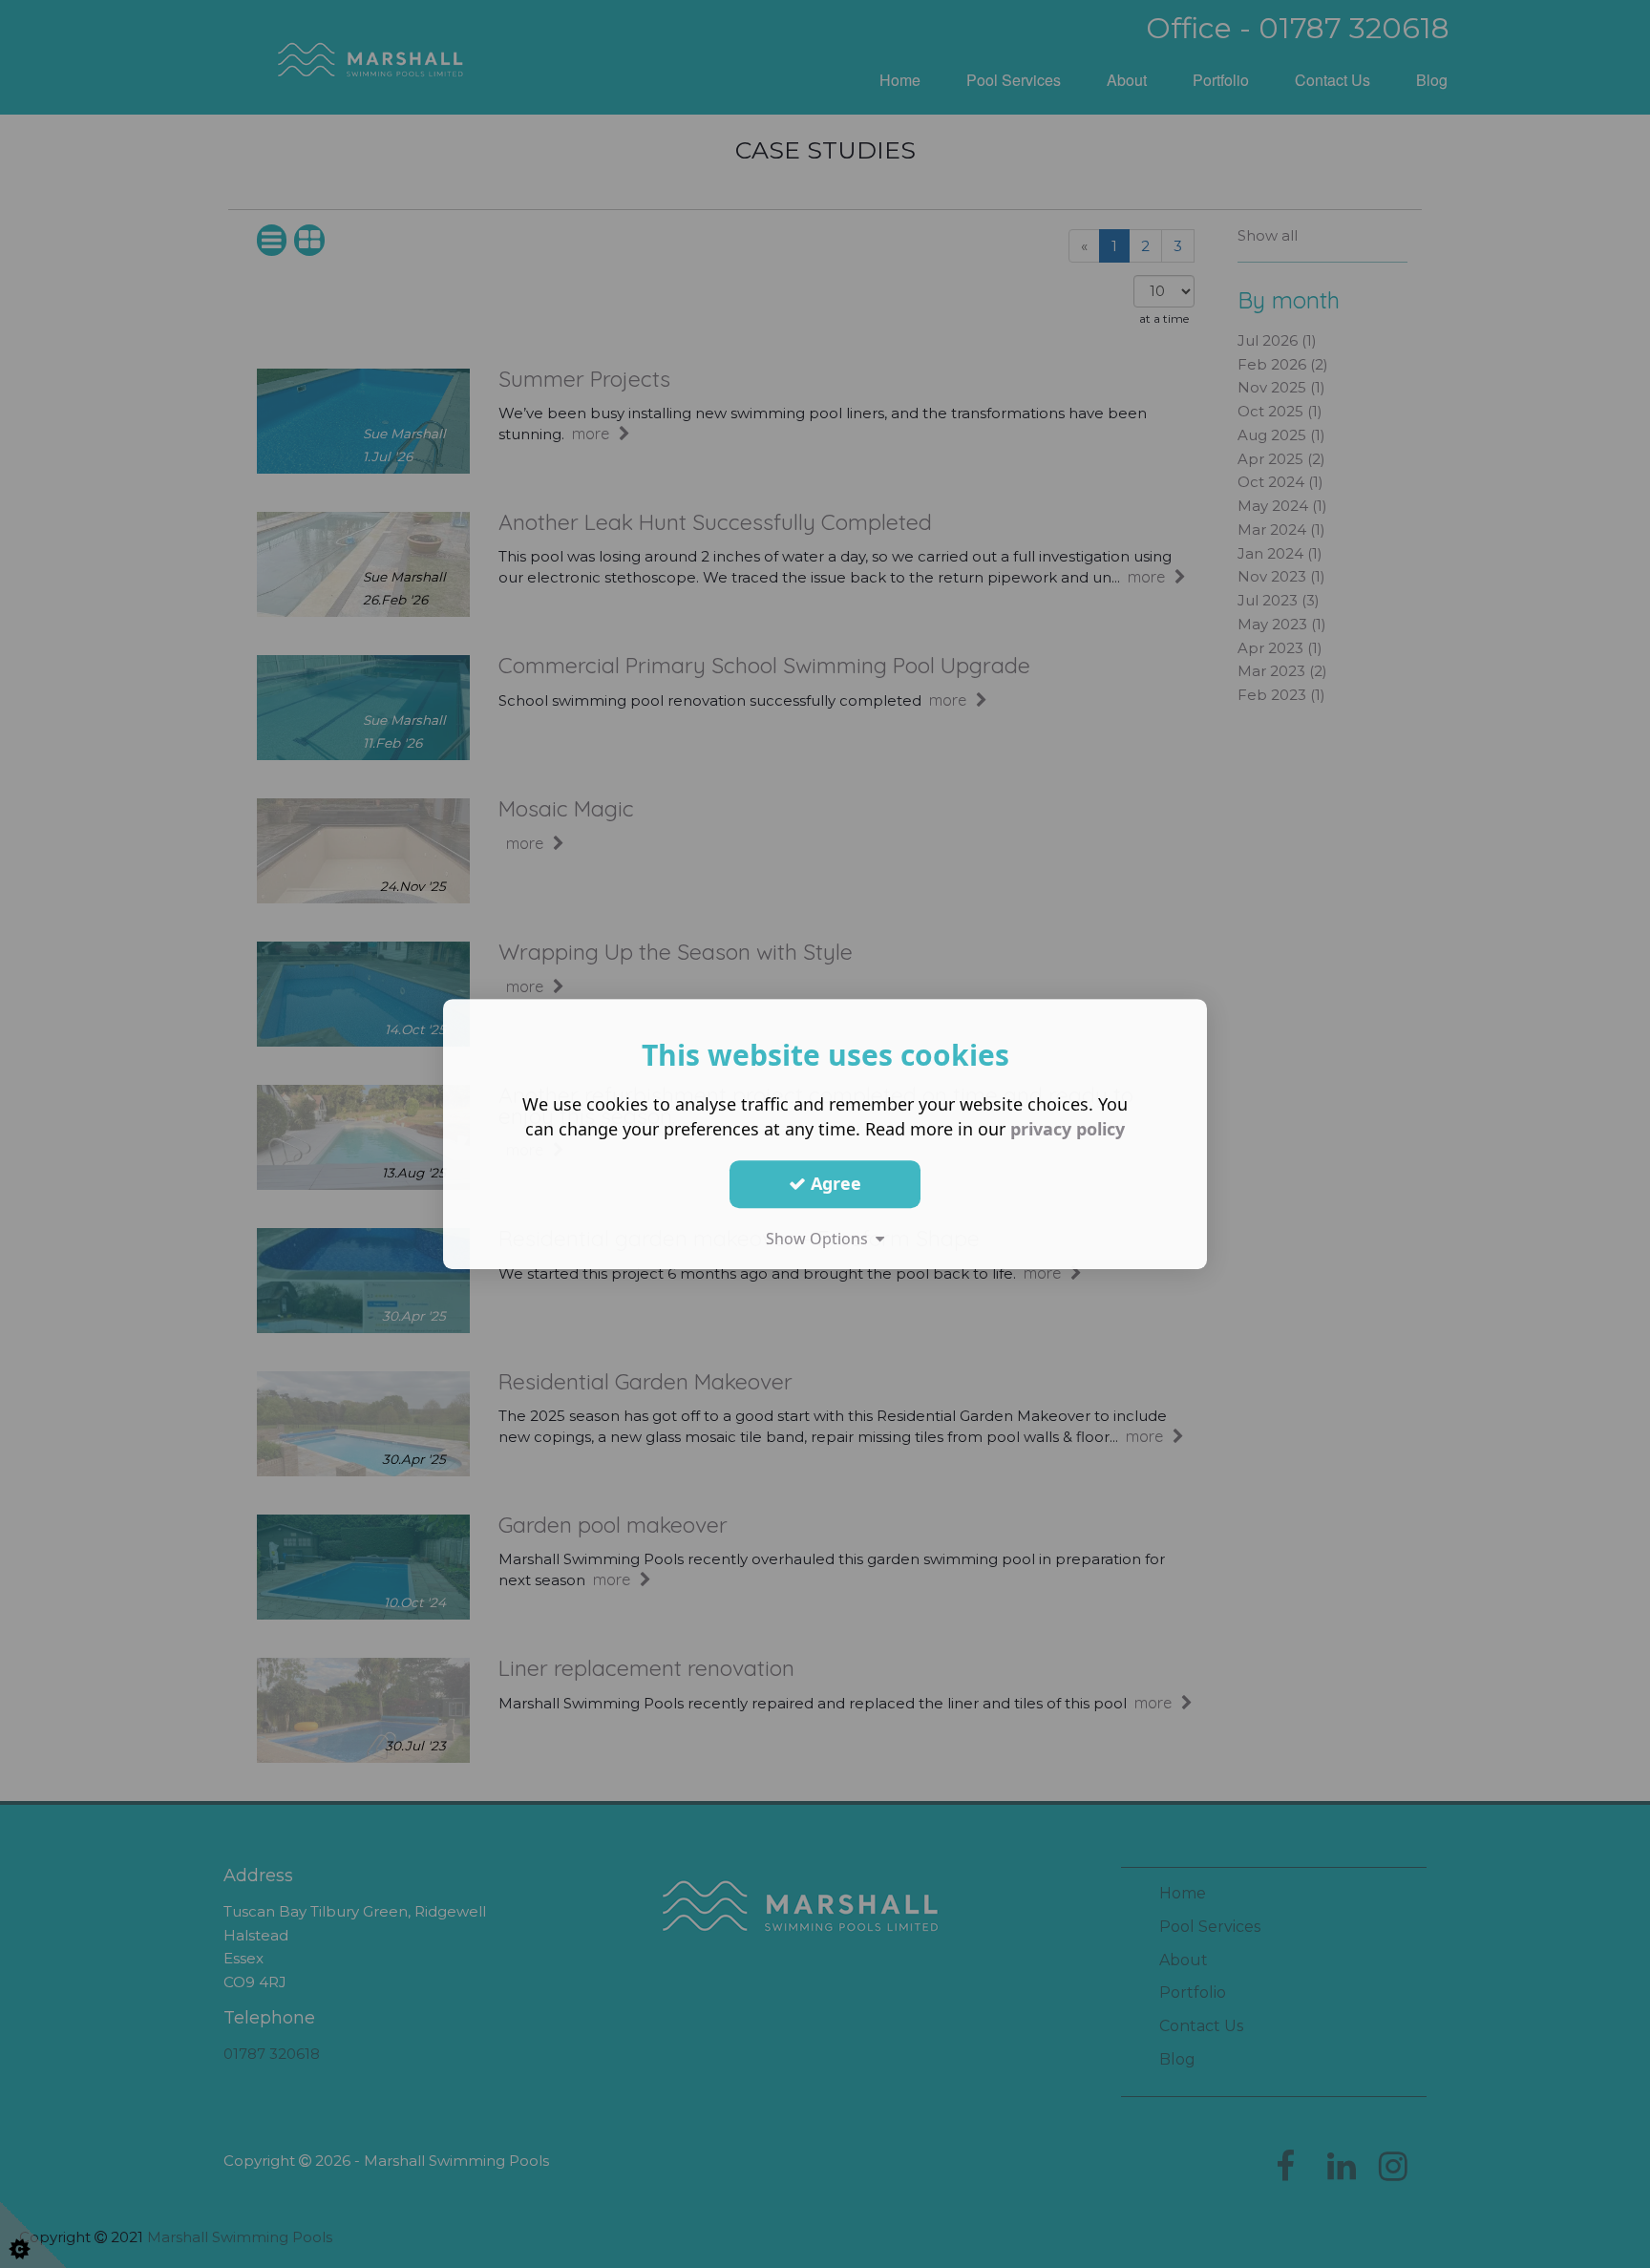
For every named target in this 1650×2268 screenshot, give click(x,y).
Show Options (821, 1239)
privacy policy (1068, 1129)
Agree (834, 1183)
